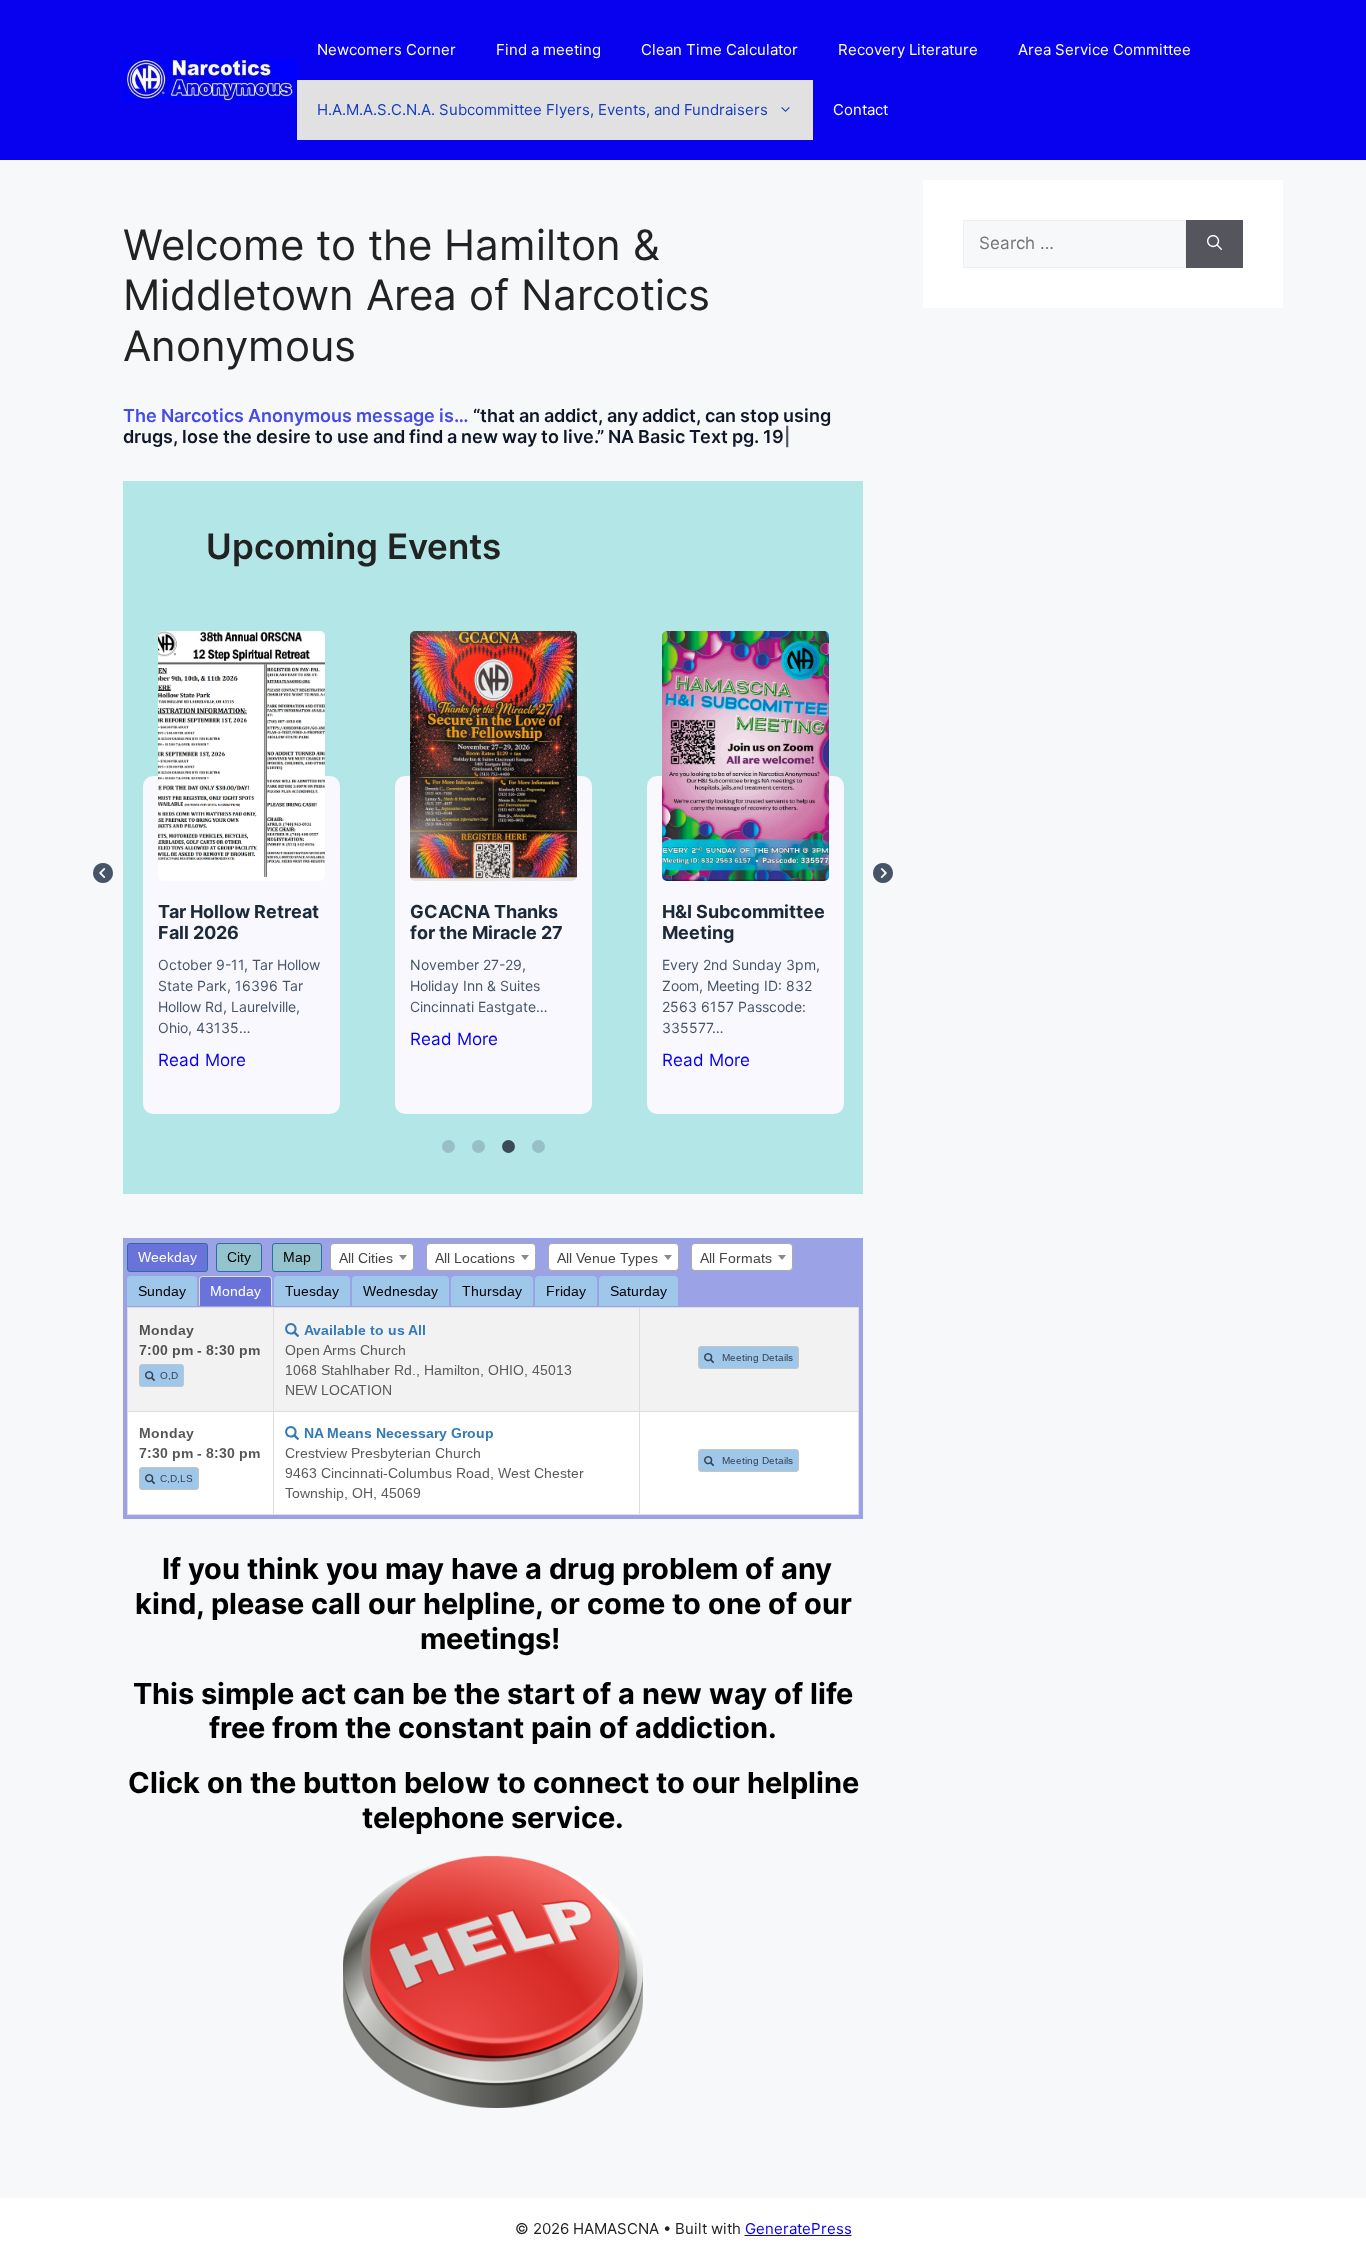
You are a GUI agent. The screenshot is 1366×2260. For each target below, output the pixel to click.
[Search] (1214, 244)
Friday (566, 1291)
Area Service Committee (1104, 49)
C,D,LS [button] (176, 1478)
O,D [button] (169, 1375)
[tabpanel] (242, 872)
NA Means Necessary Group (399, 1433)
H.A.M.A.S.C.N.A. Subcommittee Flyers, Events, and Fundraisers (542, 109)
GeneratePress (798, 2228)
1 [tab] (448, 1147)
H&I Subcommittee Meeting (744, 755)
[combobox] (372, 1257)
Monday (235, 1291)
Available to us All (365, 1330)
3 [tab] (508, 1147)
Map (297, 1257)
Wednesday (400, 1291)
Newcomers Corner (386, 49)
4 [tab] (538, 1147)
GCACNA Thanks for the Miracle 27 (492, 755)
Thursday (492, 1291)
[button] (152, 1376)
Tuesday (312, 1291)
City (239, 1257)
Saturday (638, 1291)
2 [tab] (478, 1147)
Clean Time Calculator (719, 49)
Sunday (162, 1291)
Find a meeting (548, 49)
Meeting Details (756, 1357)
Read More (202, 1060)
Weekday (167, 1257)
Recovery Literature (908, 49)
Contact (860, 109)
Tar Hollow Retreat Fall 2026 (240, 755)
